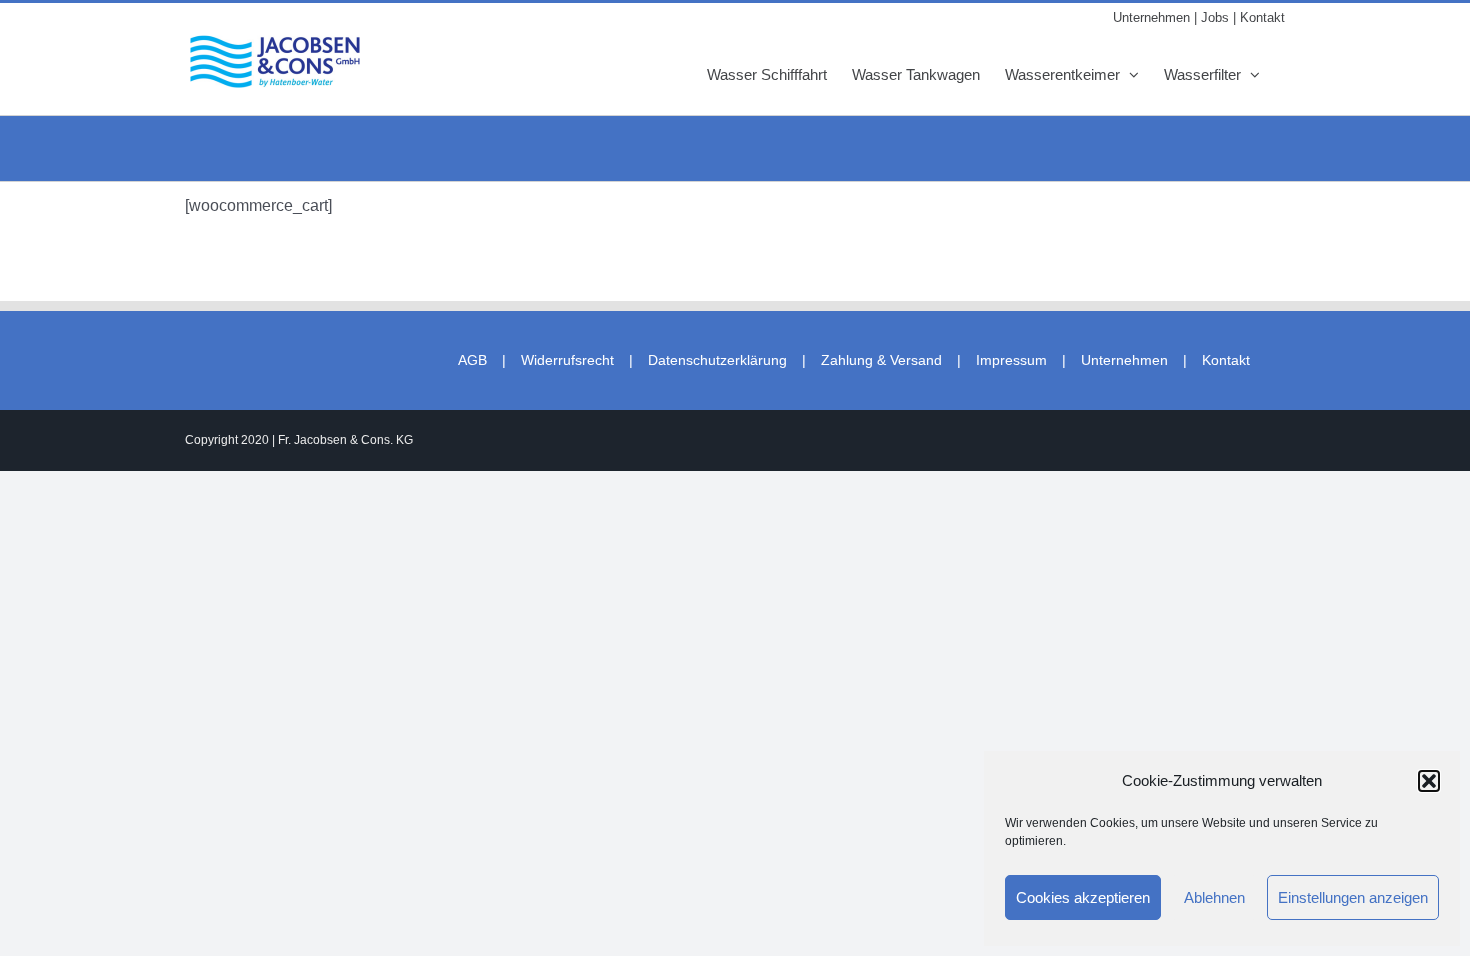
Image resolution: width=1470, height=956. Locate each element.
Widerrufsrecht (567, 360)
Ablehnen (1214, 897)
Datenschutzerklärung (717, 360)
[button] (1429, 781)
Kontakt (1226, 360)
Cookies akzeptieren (1083, 897)
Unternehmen (1124, 360)
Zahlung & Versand (881, 360)
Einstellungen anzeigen (1353, 897)
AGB (472, 360)
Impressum (1011, 360)
